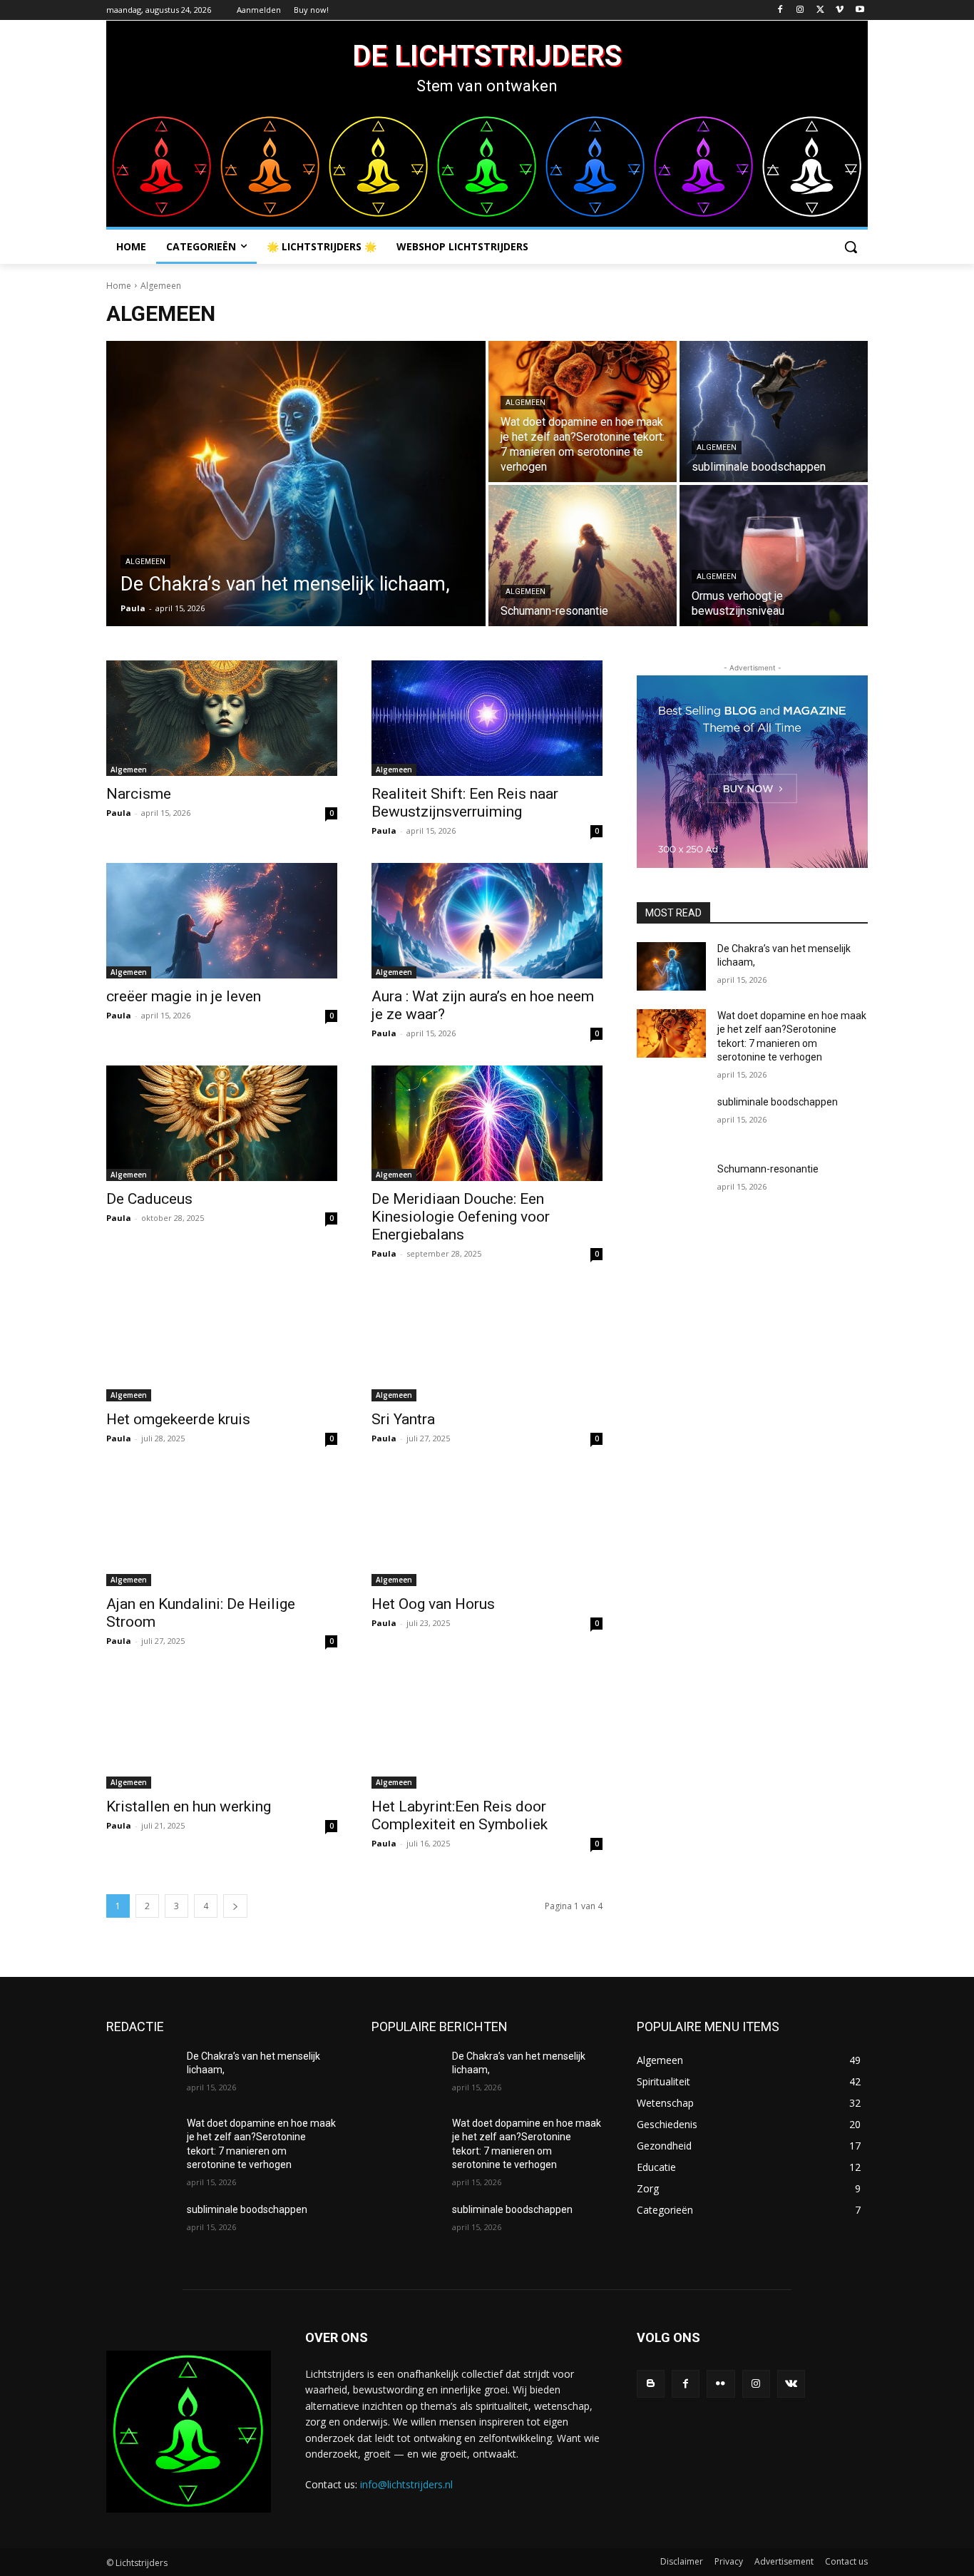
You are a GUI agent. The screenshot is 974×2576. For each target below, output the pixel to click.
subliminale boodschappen (778, 1102)
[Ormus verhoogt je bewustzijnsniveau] (774, 556)
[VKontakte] (791, 2384)
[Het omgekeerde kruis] (222, 1344)
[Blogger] (651, 2384)
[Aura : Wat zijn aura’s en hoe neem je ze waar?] (487, 921)
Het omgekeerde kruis (178, 1419)
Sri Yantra (403, 1419)
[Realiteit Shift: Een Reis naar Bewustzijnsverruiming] (487, 718)
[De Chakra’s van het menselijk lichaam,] (296, 484)
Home (119, 286)
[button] (851, 247)
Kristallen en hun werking (189, 1806)
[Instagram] (800, 10)
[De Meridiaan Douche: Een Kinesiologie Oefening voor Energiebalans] (487, 1123)
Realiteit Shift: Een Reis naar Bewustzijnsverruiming (465, 803)
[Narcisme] (222, 718)
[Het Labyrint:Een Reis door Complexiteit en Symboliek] (487, 1731)
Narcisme (139, 794)
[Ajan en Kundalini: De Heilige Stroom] (222, 1528)
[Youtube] (860, 10)
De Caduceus (149, 1199)
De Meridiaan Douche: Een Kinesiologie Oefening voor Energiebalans (461, 1217)
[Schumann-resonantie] (583, 556)
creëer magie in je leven (184, 996)
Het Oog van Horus (433, 1604)
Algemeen (145, 562)
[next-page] (235, 1906)
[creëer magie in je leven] (222, 921)
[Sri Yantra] (487, 1344)
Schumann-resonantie (768, 1169)
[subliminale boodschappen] (774, 412)
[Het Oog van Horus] (487, 1528)
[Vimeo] (840, 10)
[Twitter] (820, 10)
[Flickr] (721, 2384)
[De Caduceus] (222, 1123)
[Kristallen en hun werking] (222, 1731)
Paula (119, 813)
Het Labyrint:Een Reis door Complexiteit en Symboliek (460, 1815)
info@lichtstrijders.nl (406, 2484)
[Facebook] (780, 10)
